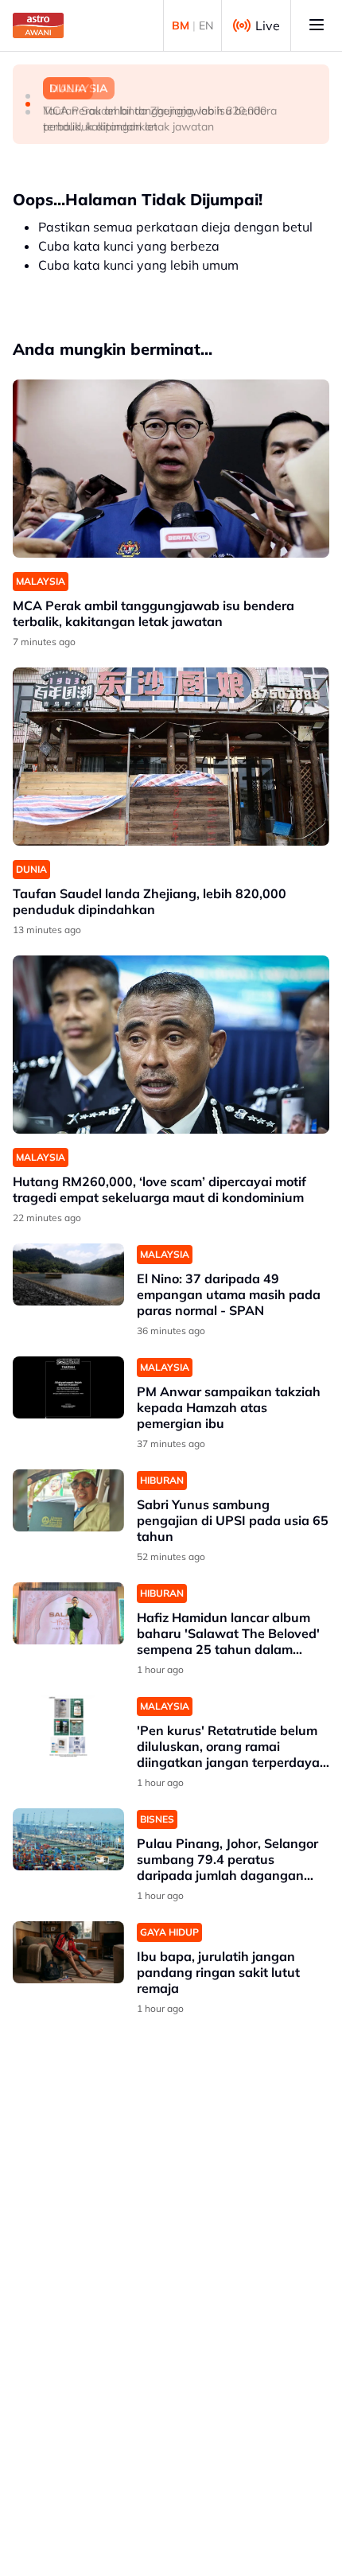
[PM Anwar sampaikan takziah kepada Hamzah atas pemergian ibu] (68, 1388)
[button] (28, 96)
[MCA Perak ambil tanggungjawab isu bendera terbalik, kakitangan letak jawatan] (171, 469)
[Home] (38, 25)
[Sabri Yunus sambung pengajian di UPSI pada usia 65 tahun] (68, 1501)
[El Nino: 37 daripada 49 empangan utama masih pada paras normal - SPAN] (68, 1275)
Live (268, 25)
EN (206, 25)
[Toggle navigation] (317, 25)
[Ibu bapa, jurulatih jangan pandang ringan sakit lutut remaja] (68, 1953)
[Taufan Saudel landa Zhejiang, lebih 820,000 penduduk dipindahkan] (171, 757)
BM (181, 25)
